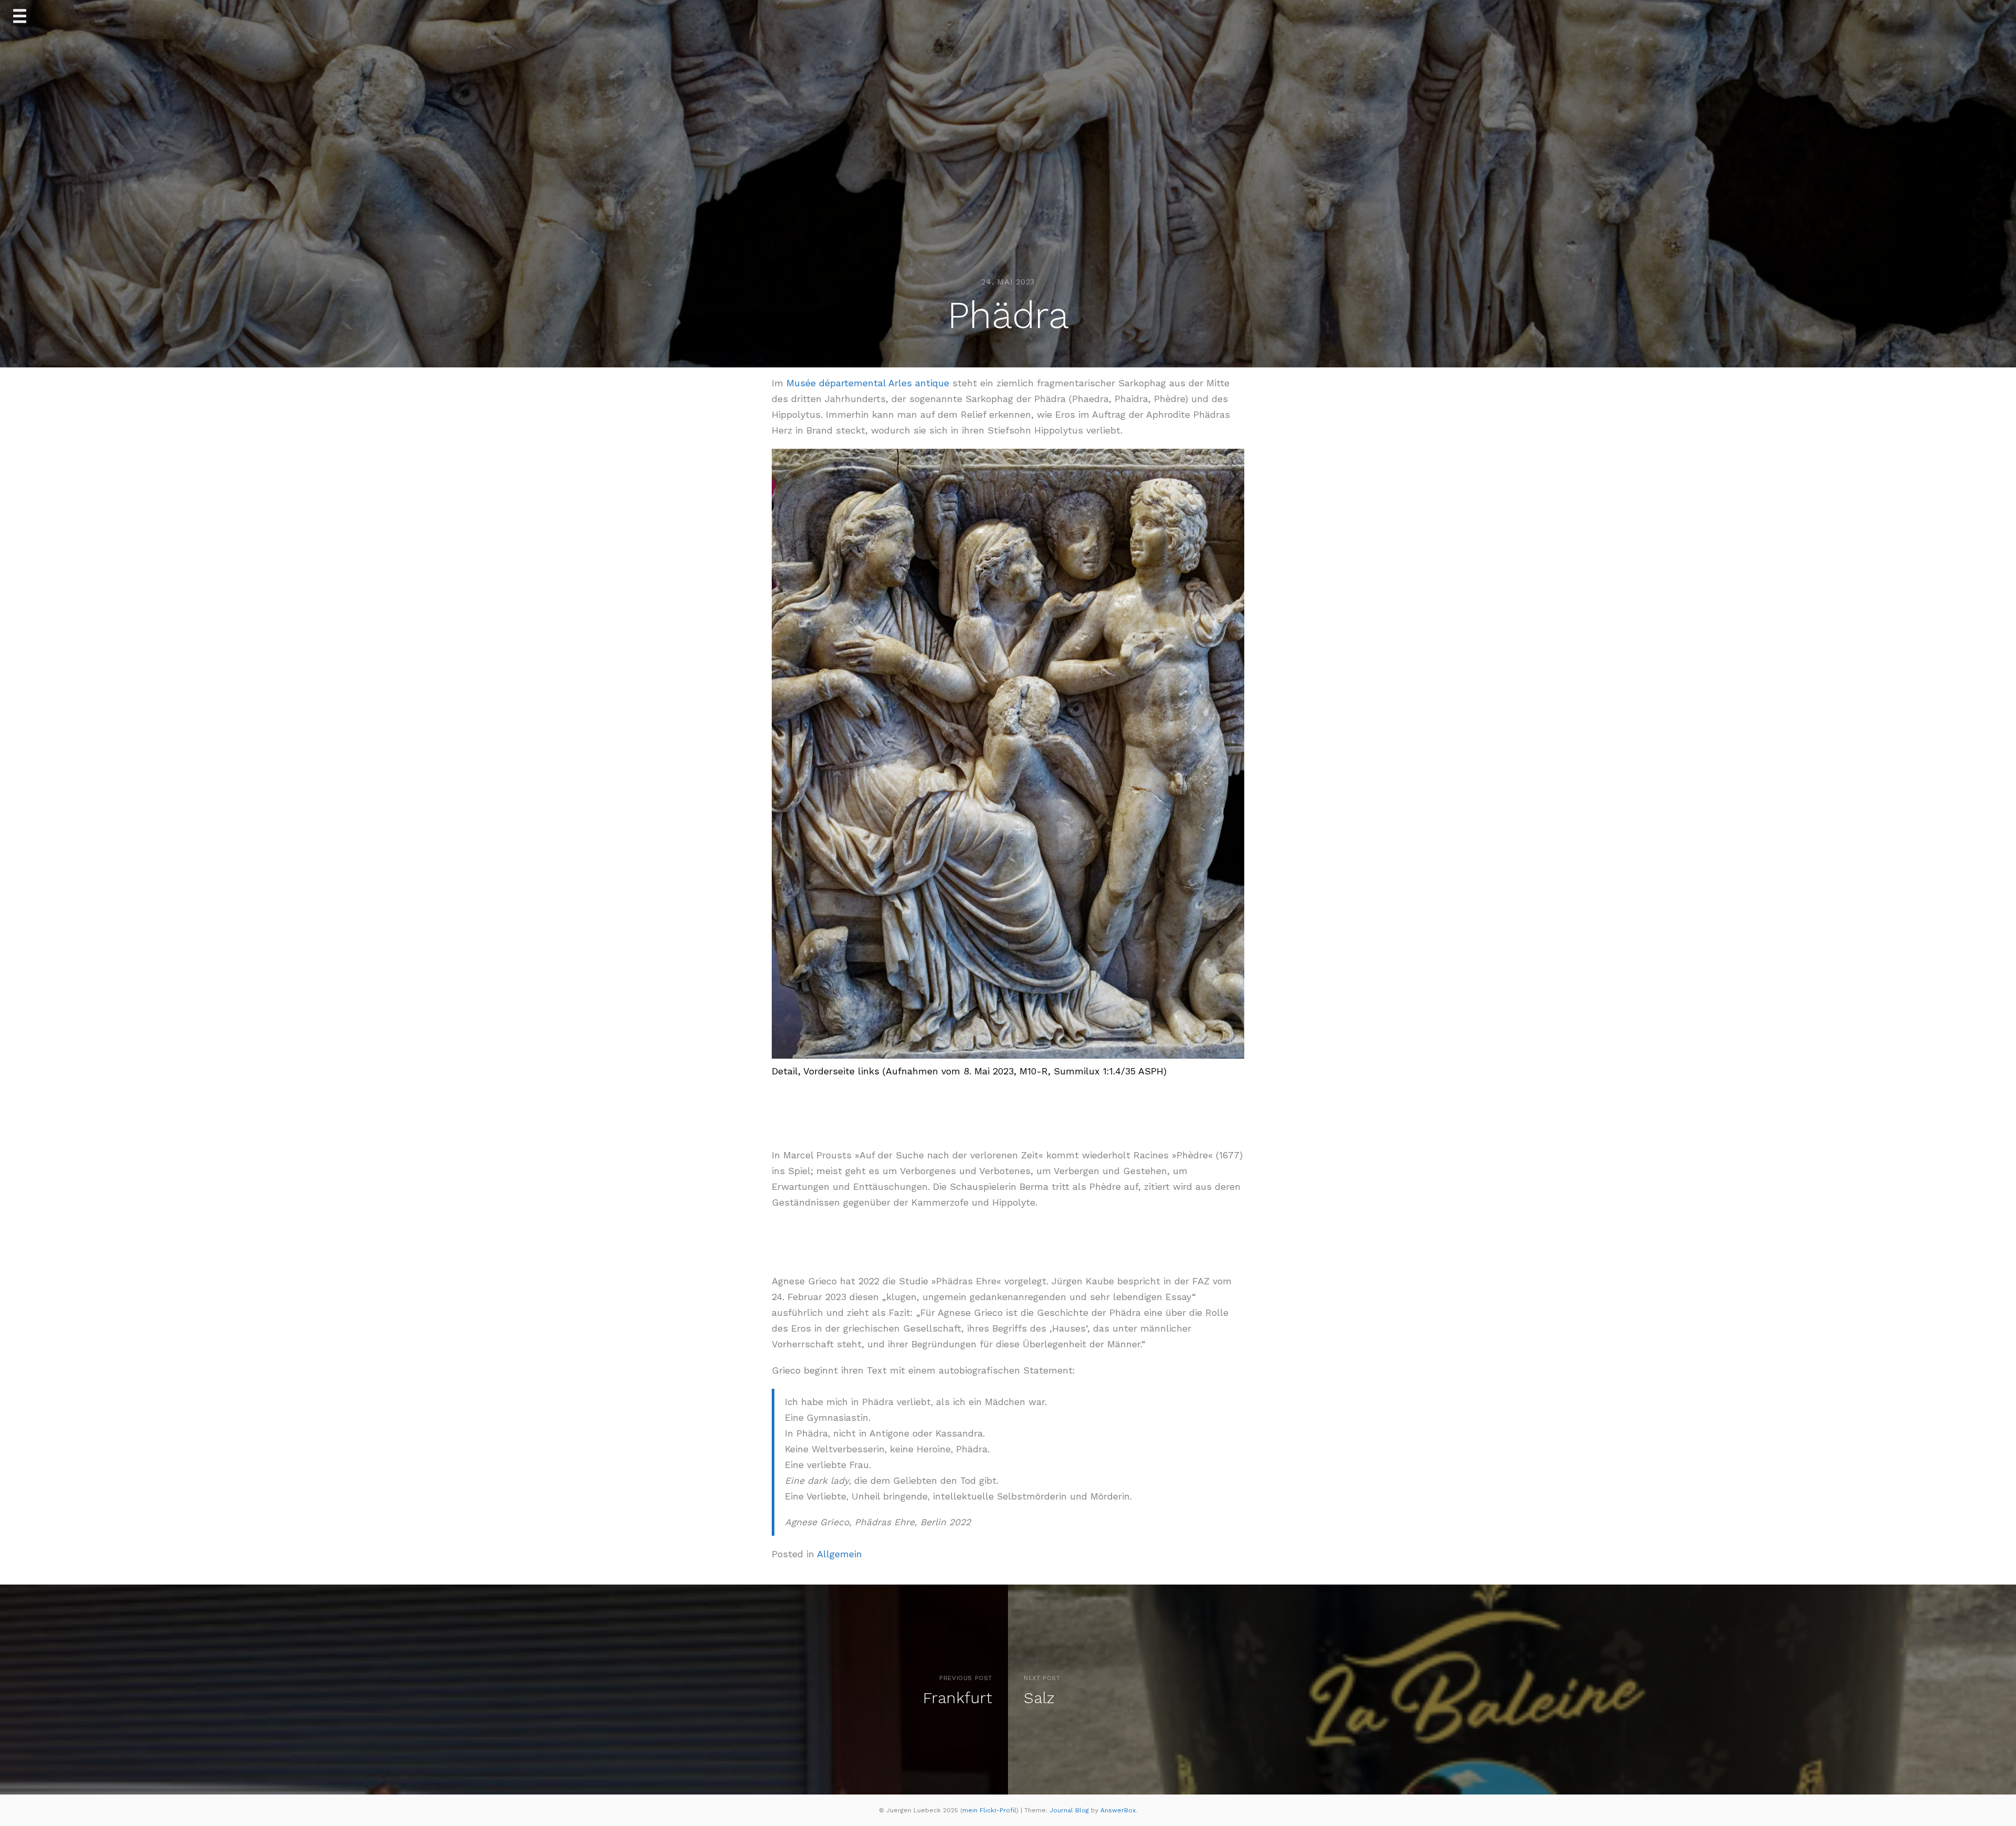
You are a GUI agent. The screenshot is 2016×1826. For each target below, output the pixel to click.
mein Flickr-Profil (989, 1810)
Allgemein (839, 1554)
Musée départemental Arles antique (868, 383)
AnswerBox (1118, 1810)
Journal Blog (1070, 1810)
